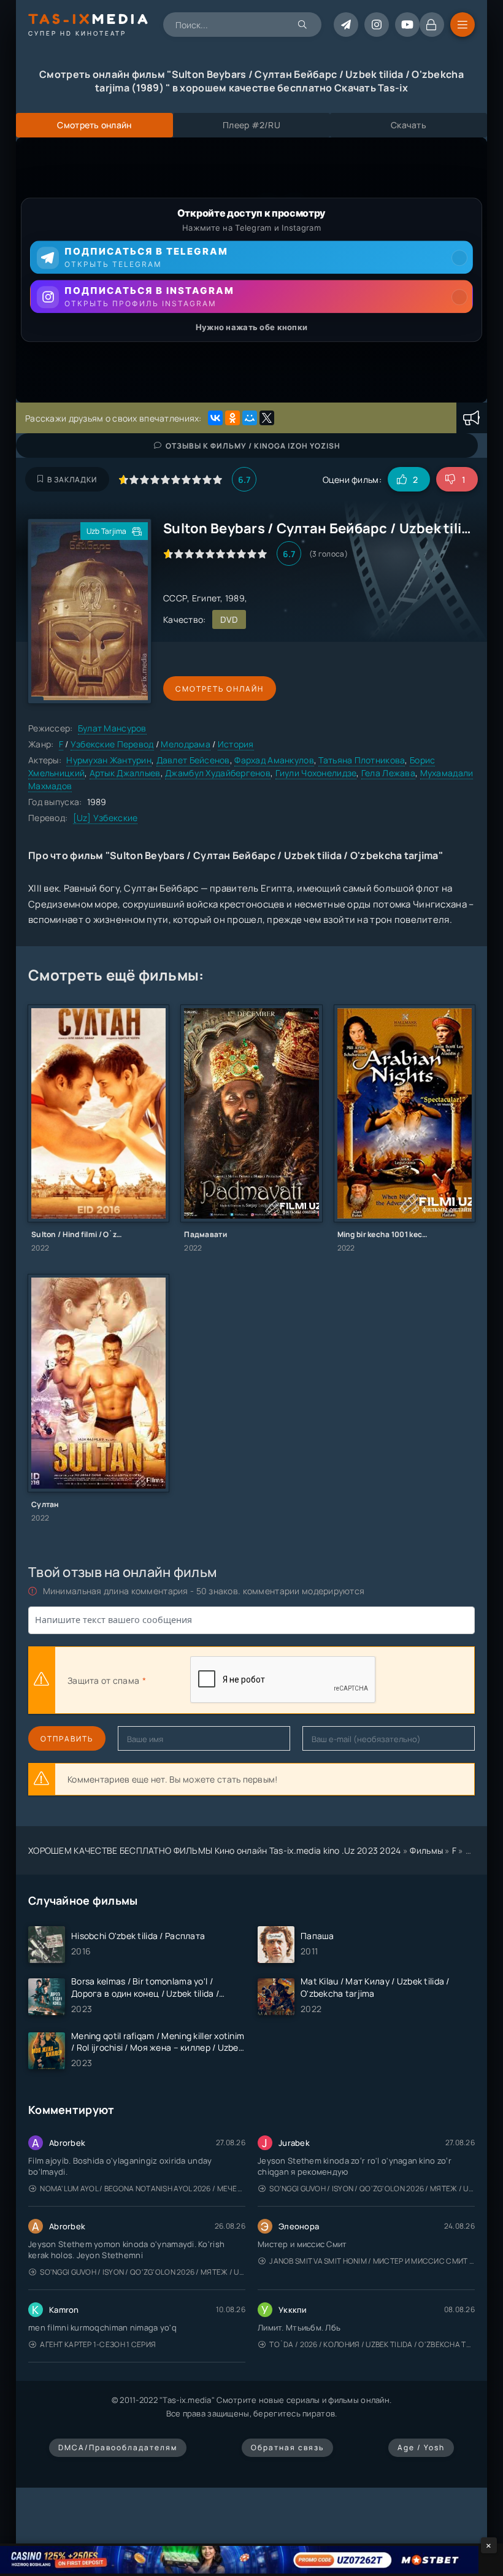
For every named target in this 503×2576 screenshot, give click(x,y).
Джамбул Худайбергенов (218, 773)
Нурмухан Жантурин (109, 760)
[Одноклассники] (232, 418)
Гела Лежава (388, 773)
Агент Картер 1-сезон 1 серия (98, 2344)
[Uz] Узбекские (106, 818)
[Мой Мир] (250, 418)
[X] (267, 418)
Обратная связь (287, 2447)
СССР (175, 598)
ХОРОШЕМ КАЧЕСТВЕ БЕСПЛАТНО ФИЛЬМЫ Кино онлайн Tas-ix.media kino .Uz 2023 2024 (215, 1850)
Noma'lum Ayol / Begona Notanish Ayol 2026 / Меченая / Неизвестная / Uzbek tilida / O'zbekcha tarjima (143, 2188)
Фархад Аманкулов (274, 760)
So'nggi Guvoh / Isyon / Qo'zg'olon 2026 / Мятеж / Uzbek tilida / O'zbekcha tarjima (372, 2188)
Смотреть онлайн (220, 689)
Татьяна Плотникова (362, 760)
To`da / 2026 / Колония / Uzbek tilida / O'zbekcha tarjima (372, 2344)
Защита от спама (103, 1680)
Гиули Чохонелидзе (316, 773)
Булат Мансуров (112, 728)
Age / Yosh (421, 2447)
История (236, 744)
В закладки (72, 480)
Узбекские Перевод (112, 744)
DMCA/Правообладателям (118, 2447)
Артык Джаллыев (125, 773)
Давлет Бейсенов (193, 760)
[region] (251, 270)
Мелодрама (186, 744)
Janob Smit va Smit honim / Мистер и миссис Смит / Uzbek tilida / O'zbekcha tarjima (372, 2261)
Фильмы (426, 1850)
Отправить (67, 1739)
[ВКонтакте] (215, 418)
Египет (206, 598)
